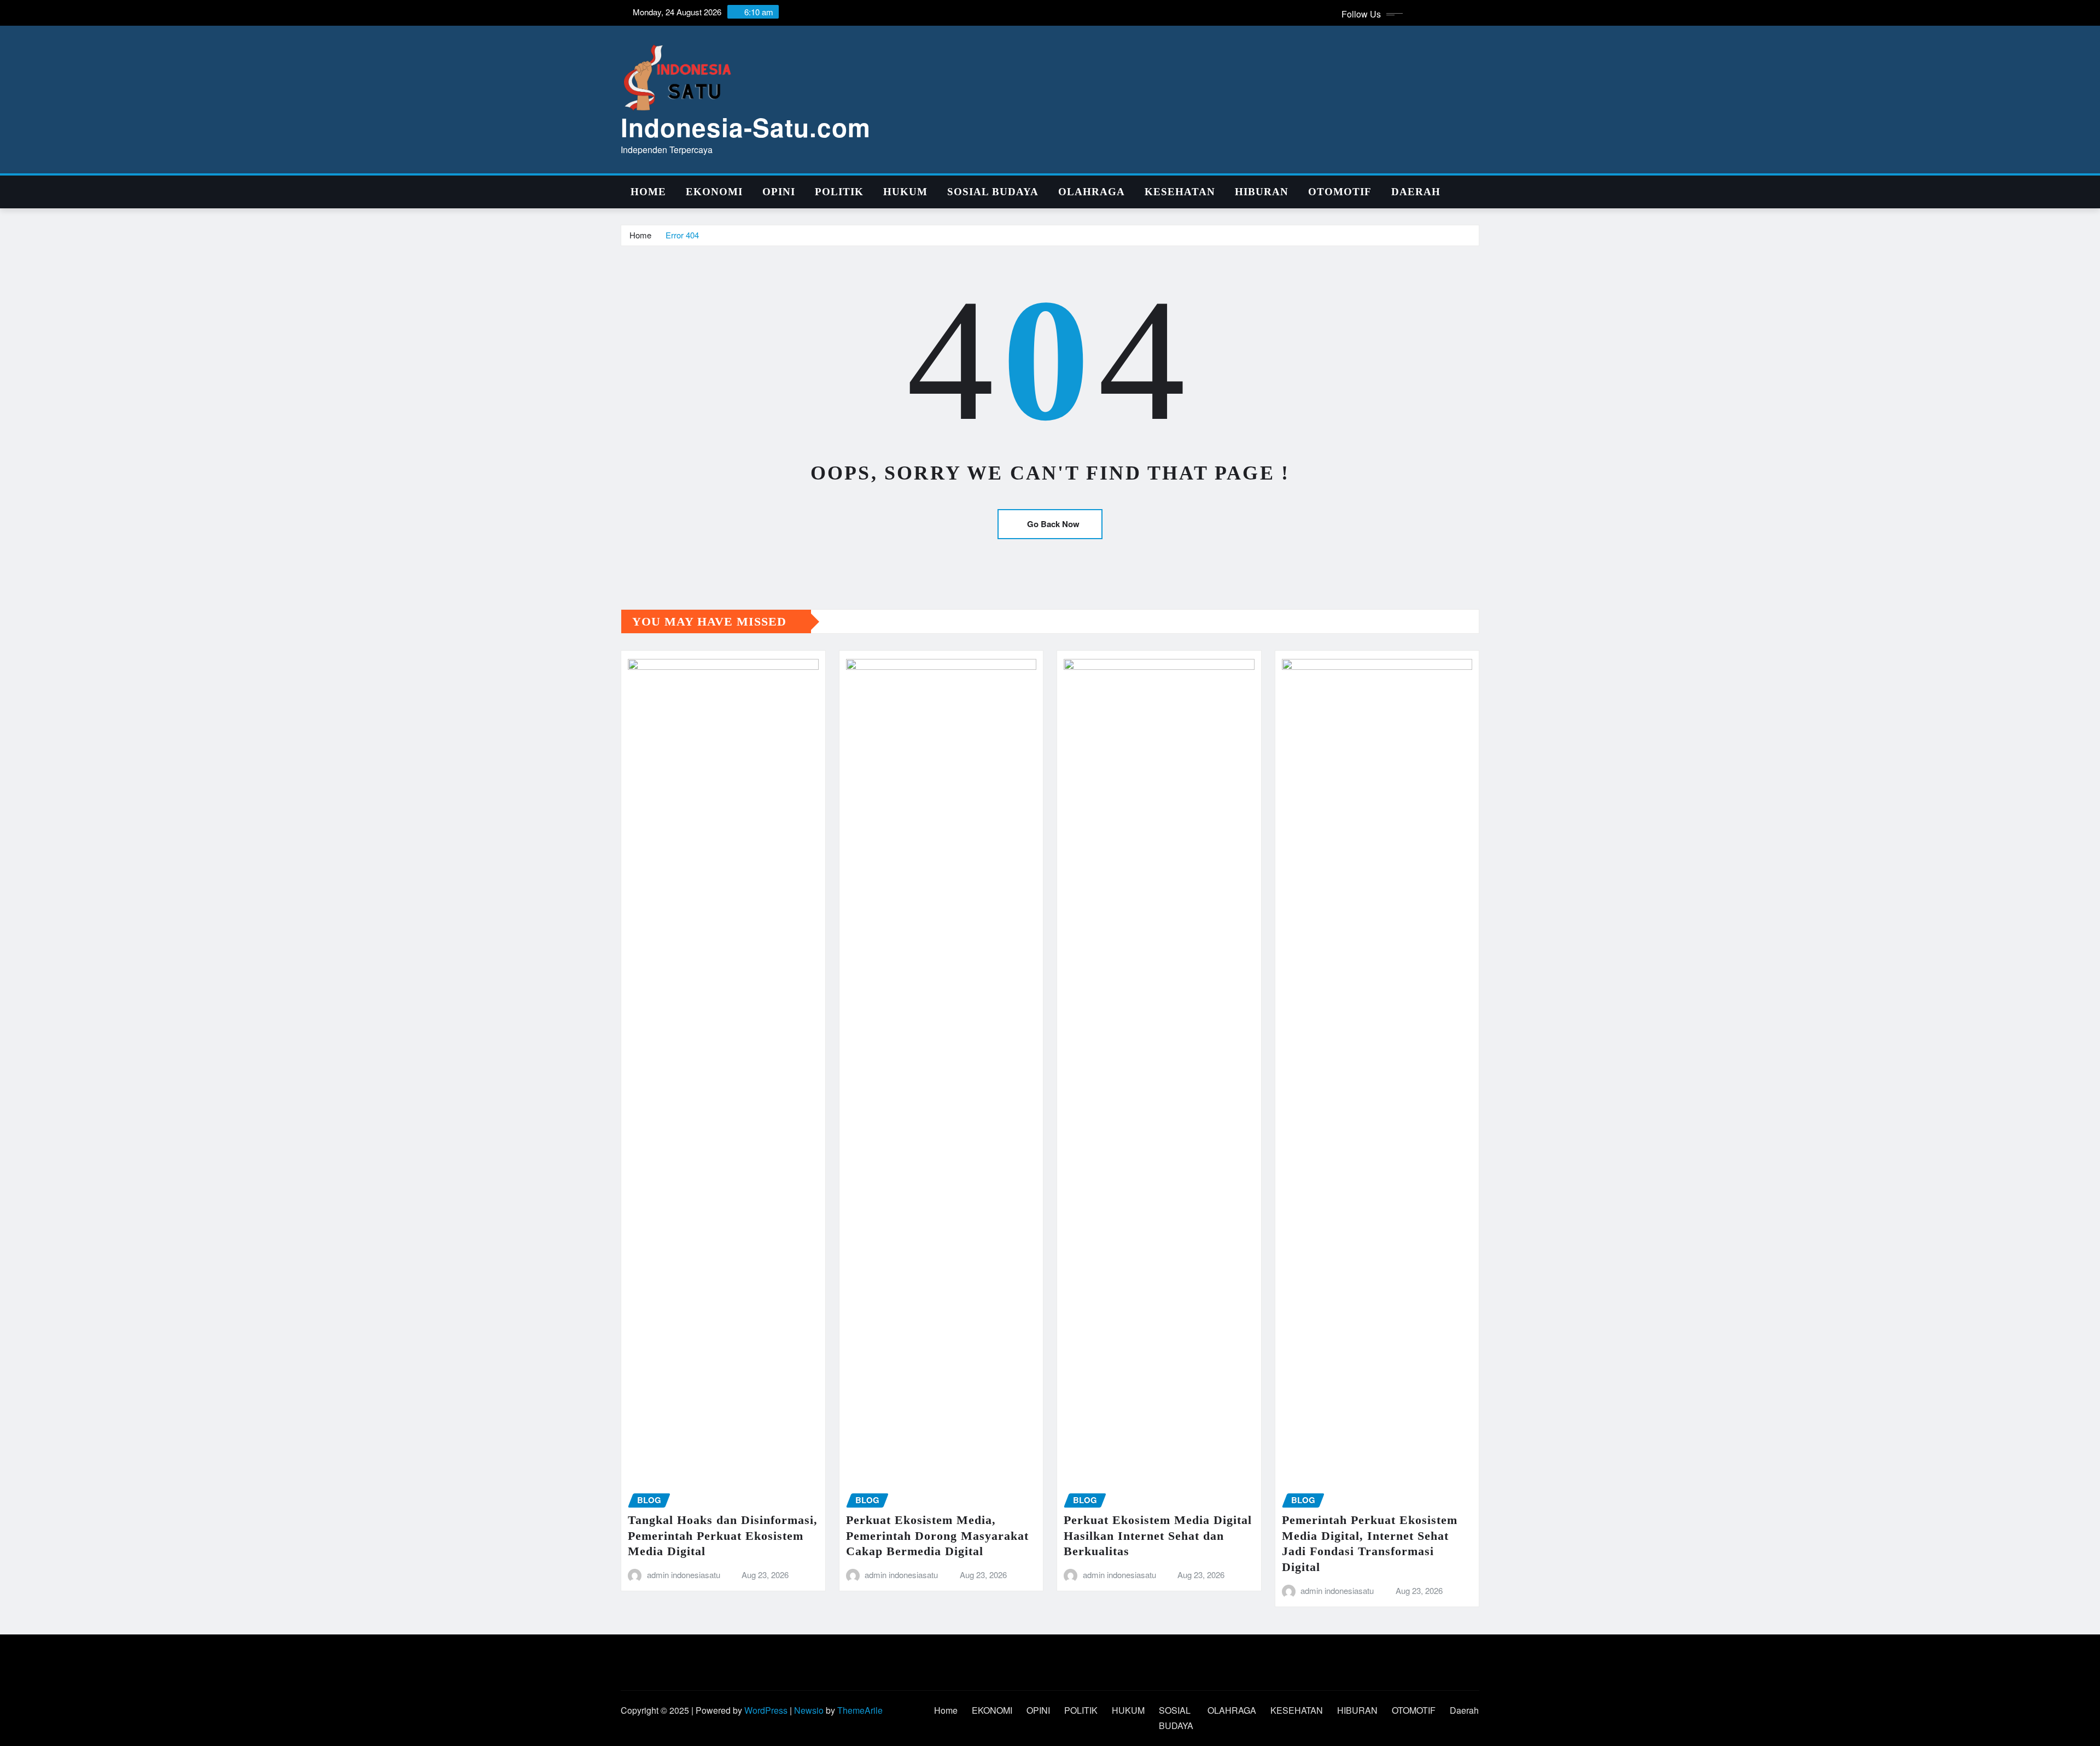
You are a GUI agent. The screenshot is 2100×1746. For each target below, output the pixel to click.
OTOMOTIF (1340, 192)
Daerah (1416, 192)
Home (648, 192)
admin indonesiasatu (684, 1575)
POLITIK (839, 192)
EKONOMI (714, 192)
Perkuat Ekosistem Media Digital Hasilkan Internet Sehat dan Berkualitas (1158, 1535)
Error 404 (682, 235)
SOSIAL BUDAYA (993, 192)
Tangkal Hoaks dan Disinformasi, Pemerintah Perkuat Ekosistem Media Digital (723, 1535)
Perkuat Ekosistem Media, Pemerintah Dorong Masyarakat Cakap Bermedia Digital (937, 1535)
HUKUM (905, 192)
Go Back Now (1053, 524)
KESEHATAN (1180, 192)
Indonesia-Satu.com (746, 127)
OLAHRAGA (1092, 192)
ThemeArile (860, 1710)
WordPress (766, 1710)
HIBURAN (1262, 192)
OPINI (779, 192)
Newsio (809, 1710)
